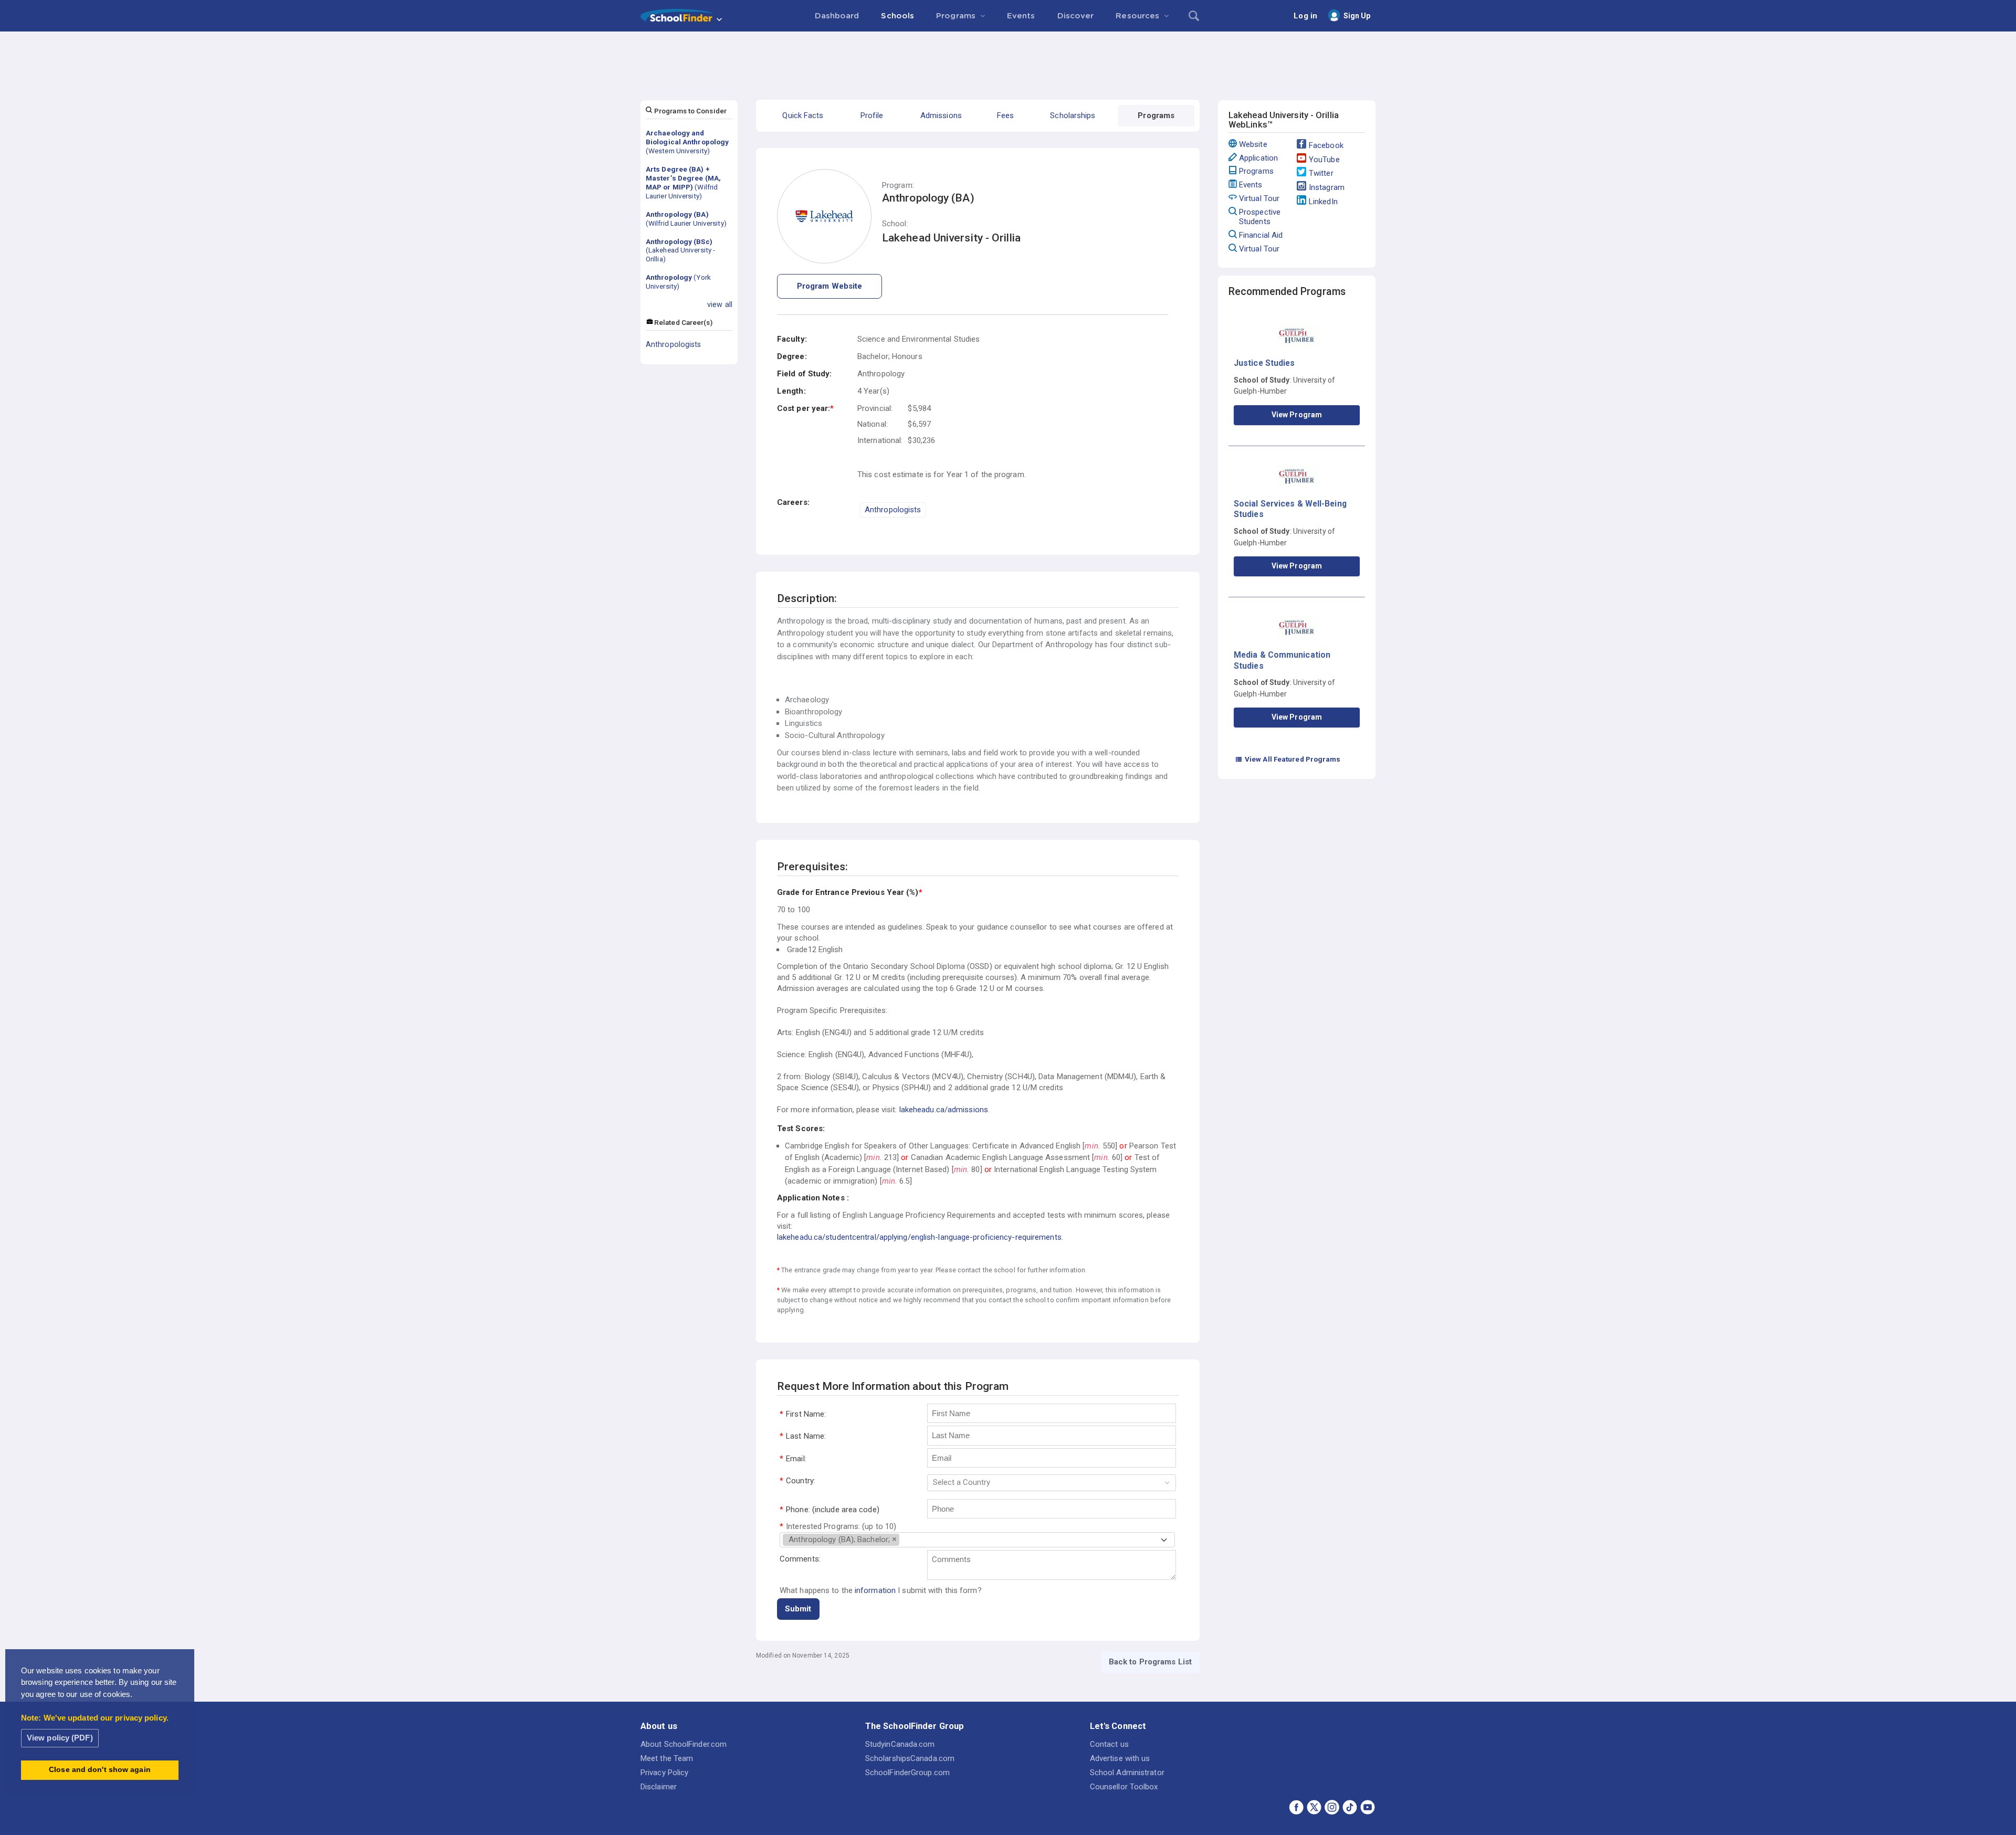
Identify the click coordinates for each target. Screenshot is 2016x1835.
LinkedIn (1323, 202)
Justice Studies (1264, 363)
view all (720, 304)
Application (1258, 158)
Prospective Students (1260, 217)
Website (1253, 144)
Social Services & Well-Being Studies (1290, 509)
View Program (1297, 415)
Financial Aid (1261, 235)
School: (895, 224)
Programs (1256, 171)
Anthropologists (674, 344)
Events (1251, 185)
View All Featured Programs (1288, 759)
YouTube (1324, 160)
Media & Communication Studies (1282, 660)
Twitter (1321, 173)
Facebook (1326, 145)
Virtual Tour (1259, 198)
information (875, 1590)
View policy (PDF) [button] (60, 1738)
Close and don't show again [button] (100, 1770)
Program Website (830, 286)
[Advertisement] (1008, 60)
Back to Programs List (1150, 1662)
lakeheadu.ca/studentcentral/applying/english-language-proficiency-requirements (919, 1237)
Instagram (1327, 187)
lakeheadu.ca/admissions (944, 1110)
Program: (898, 186)
